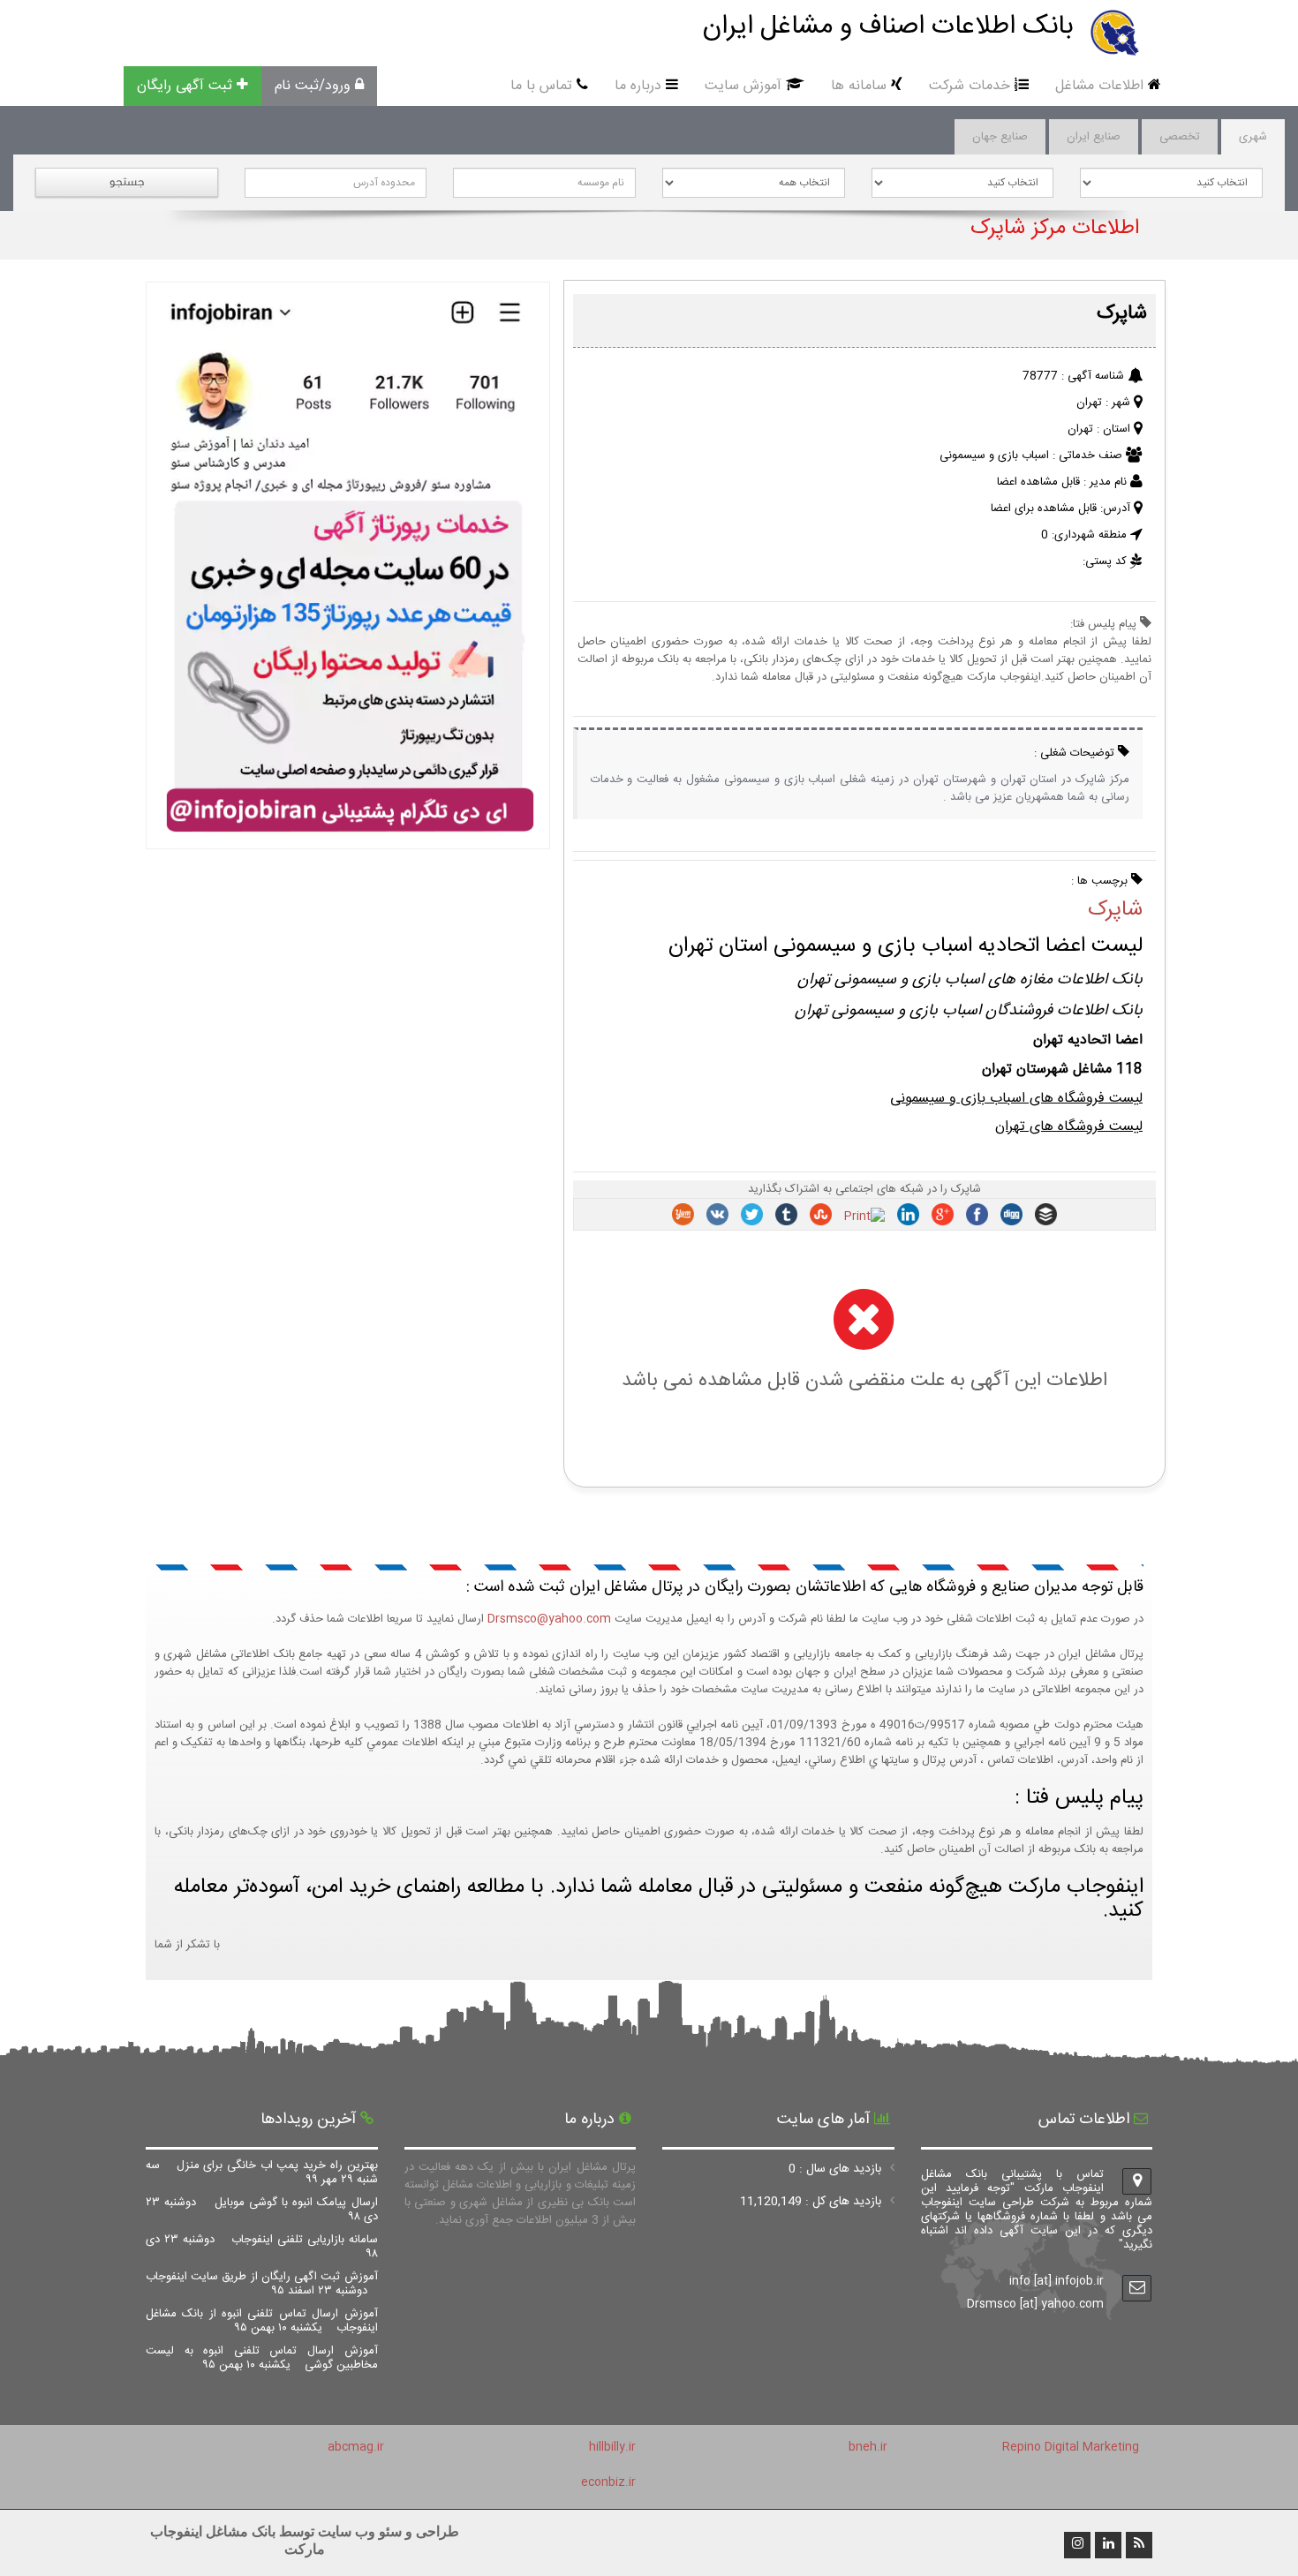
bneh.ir (868, 2447)
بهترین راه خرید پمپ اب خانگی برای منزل (262, 2173)
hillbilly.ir (612, 2447)
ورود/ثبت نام (313, 86)
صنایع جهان (1000, 137)
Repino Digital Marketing (1071, 2447)
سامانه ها (859, 86)
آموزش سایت (743, 86)
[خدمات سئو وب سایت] (347, 840)
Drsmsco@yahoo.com (549, 1619)
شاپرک (1115, 910)
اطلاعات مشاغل (1099, 86)
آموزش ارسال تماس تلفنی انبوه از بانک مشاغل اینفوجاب (262, 2321)
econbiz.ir (608, 2482)
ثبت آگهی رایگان (185, 86)
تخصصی (1180, 137)
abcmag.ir (356, 2447)
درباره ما (638, 86)
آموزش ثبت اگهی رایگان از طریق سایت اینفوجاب (262, 2284)
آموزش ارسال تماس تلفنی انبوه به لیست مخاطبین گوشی (262, 2358)
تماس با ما (541, 86)
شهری (1253, 137)
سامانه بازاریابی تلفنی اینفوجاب (262, 2247)
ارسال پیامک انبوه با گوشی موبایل (262, 2210)
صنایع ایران (1094, 137)
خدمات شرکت (970, 86)
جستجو (127, 181)
